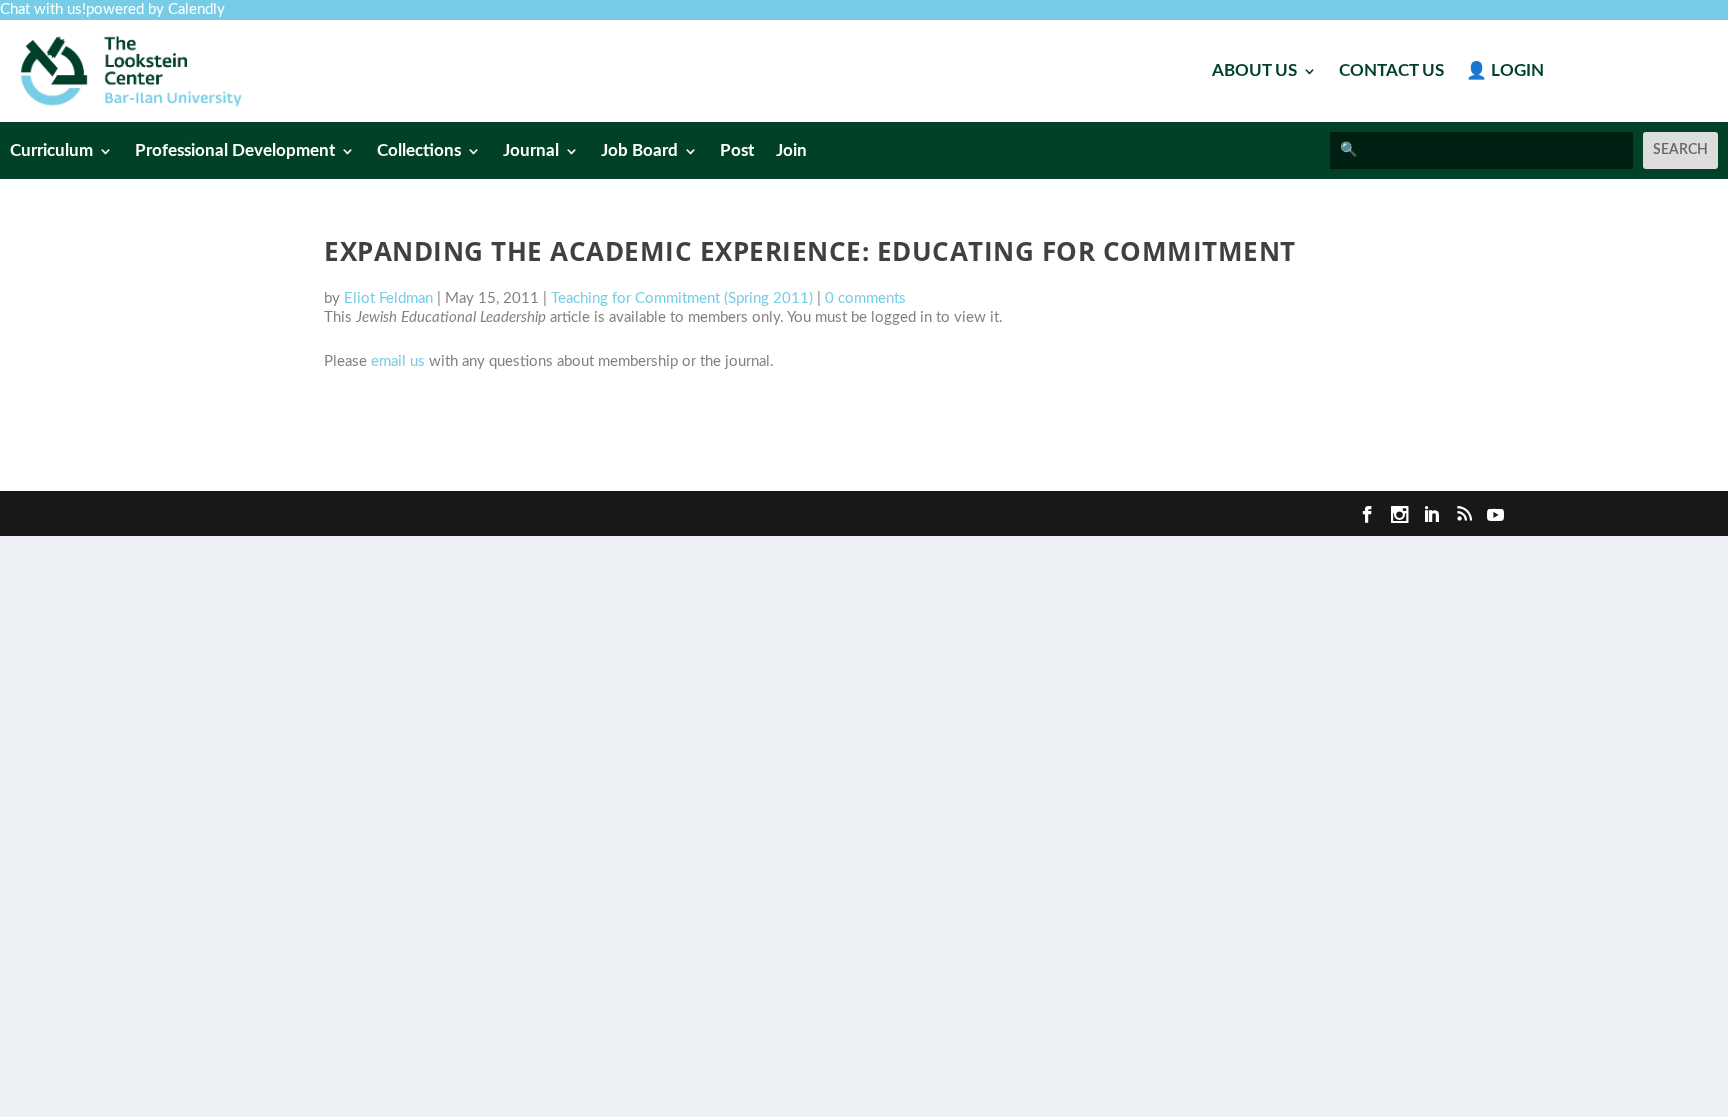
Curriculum (51, 151)
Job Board (639, 151)
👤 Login (1505, 71)
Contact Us (1391, 71)
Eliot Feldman (388, 298)
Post (737, 151)
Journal (531, 151)
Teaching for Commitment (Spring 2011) (682, 298)
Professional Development (235, 151)
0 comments (865, 298)
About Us (1254, 71)
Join (791, 151)
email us (398, 361)
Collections (419, 151)
